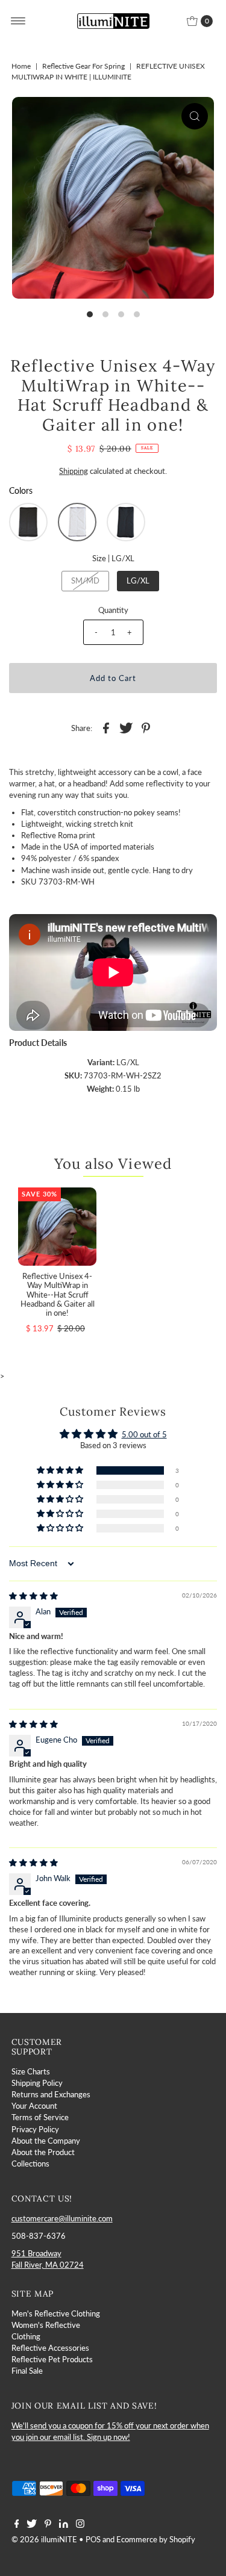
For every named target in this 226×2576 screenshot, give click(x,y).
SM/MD (85, 580)
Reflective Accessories (50, 2348)
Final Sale (27, 2371)
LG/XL (138, 580)
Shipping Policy (37, 2083)
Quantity (113, 610)
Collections (30, 2164)
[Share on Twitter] (126, 727)
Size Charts (31, 2071)
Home (21, 66)
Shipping (74, 471)
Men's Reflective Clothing (56, 2313)
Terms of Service (40, 2117)
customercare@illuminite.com (62, 2218)
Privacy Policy (35, 2129)
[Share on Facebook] (106, 727)
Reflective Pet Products (52, 2359)
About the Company (46, 2141)
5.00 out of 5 (144, 1434)
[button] (28, 522)
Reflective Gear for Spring (83, 66)
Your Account (34, 2106)
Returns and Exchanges (51, 2094)
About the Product (43, 2152)
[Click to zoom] (195, 116)
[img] (33, 1596)
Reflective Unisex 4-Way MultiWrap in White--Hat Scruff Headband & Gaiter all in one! (58, 1294)
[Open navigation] (18, 21)
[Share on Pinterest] (146, 727)
